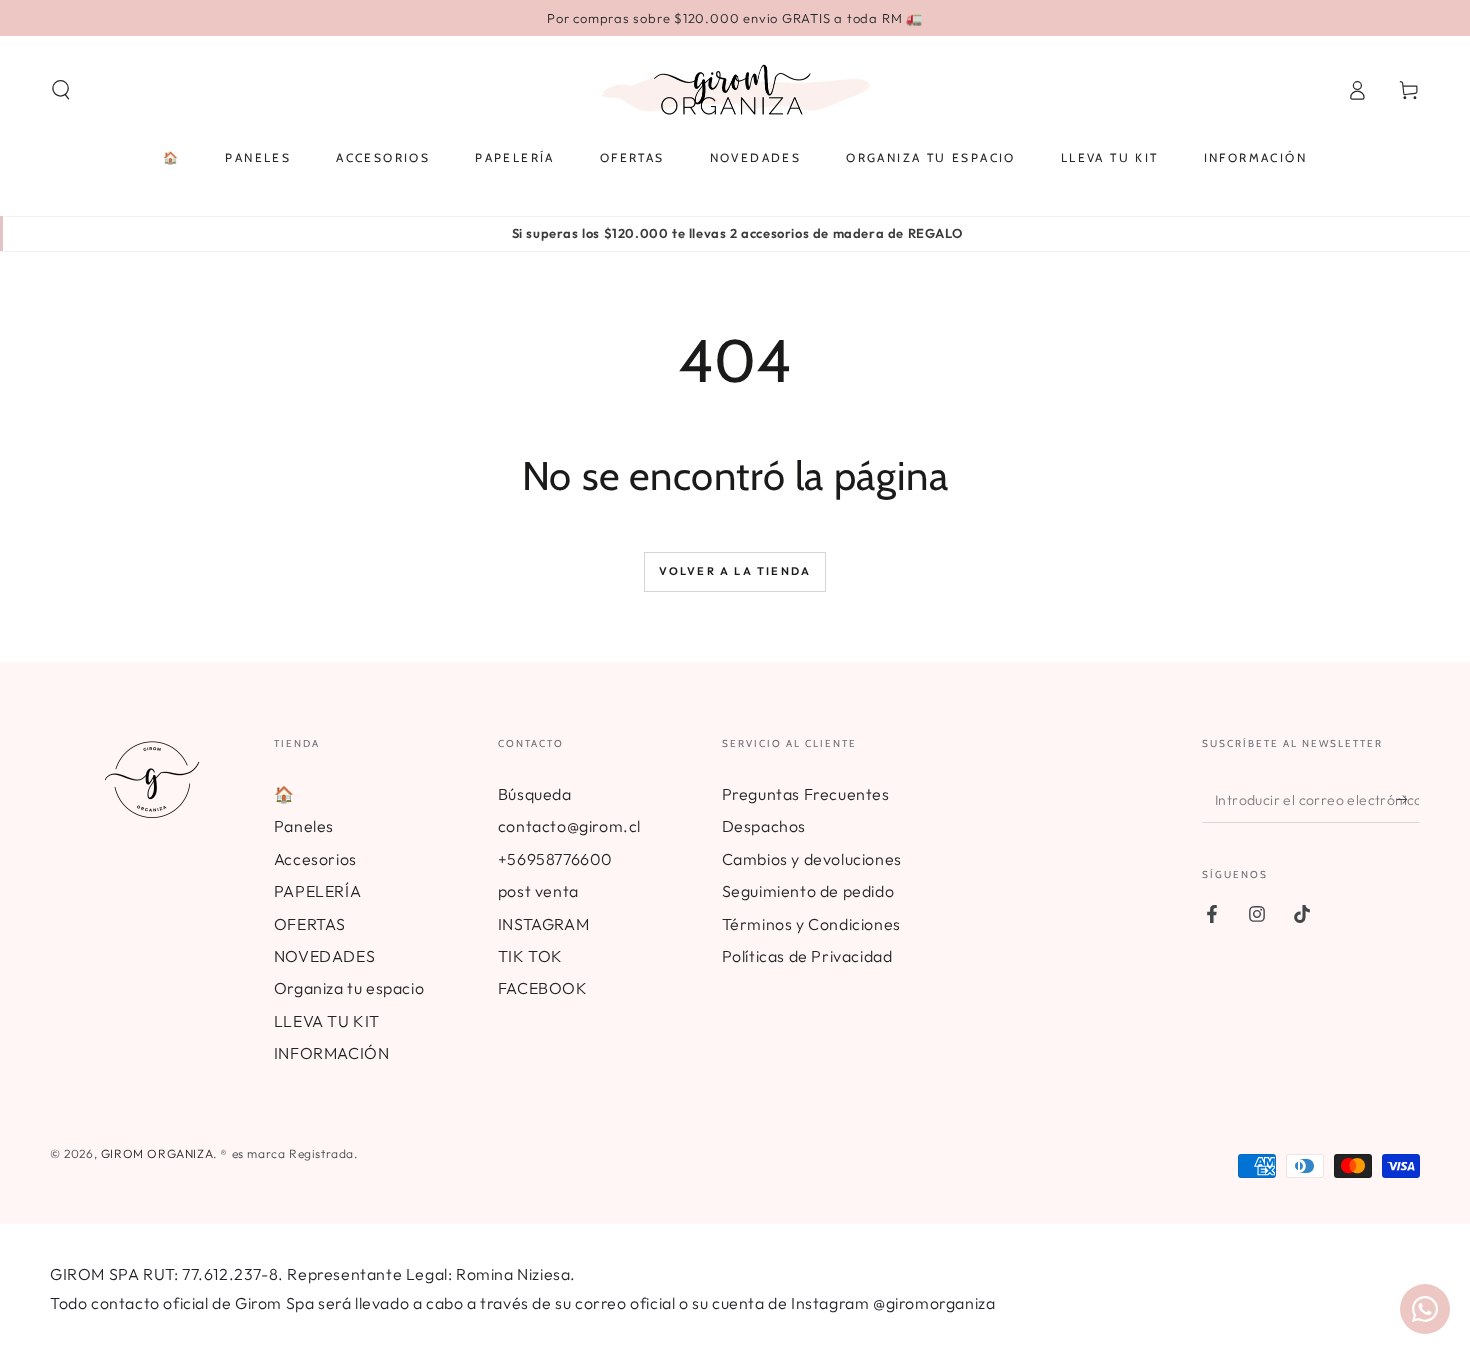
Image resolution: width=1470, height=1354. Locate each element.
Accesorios (315, 859)
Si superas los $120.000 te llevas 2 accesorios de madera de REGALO (737, 233)
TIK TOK (530, 956)
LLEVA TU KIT (327, 1021)
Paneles (304, 826)
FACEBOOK (543, 988)
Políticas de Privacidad (807, 956)
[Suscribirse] (1408, 800)
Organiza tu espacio (349, 988)
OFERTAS (310, 924)
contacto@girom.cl (569, 826)
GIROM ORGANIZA (157, 1153)
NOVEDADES (324, 956)
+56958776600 (555, 859)
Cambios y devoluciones (812, 859)
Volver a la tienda (735, 571)
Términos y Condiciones (811, 924)
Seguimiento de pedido (808, 891)
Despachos (764, 826)
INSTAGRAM (543, 924)
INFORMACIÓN (332, 1053)
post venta (538, 891)
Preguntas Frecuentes (806, 794)
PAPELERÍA (317, 891)
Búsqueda (535, 794)
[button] (61, 90)
